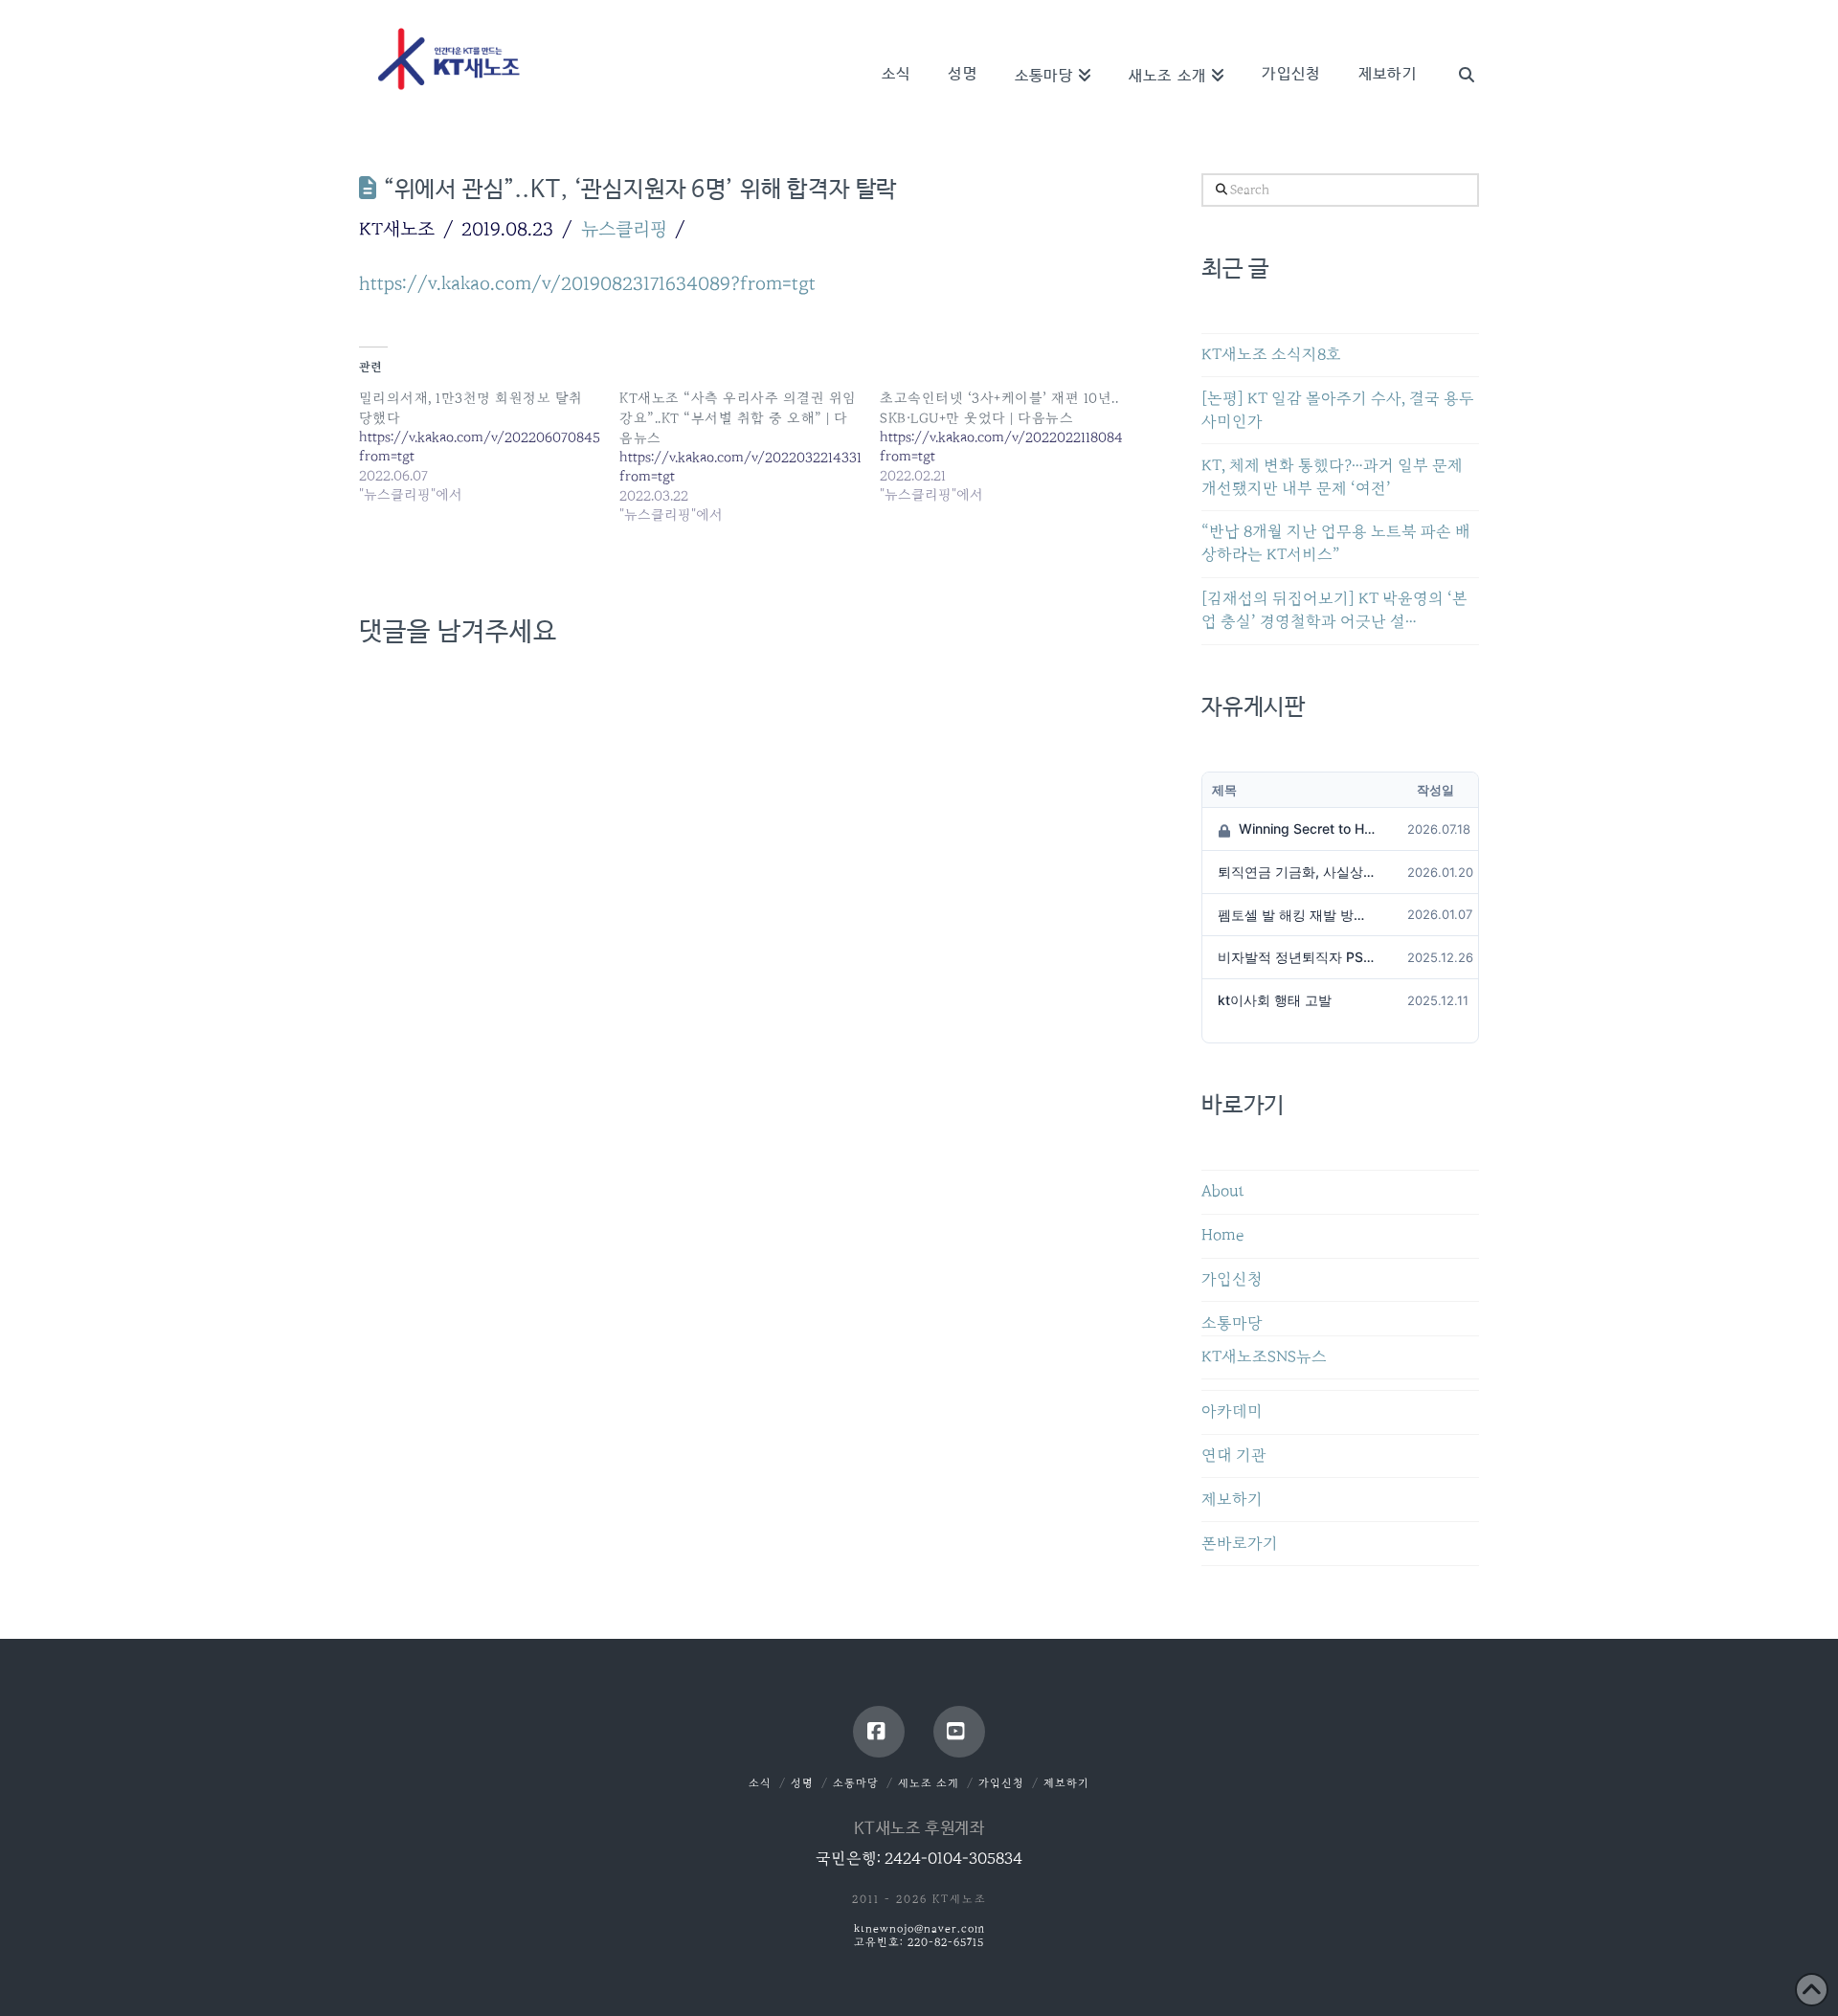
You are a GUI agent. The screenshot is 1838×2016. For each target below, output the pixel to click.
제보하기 (1232, 1500)
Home (1222, 1235)
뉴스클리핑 (624, 229)
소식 (760, 1783)
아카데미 (1232, 1411)
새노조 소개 (929, 1783)
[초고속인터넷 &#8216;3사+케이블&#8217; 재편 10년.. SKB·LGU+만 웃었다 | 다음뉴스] (1010, 446)
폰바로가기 (1240, 1544)
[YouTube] (959, 1732)
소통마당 (1232, 1323)
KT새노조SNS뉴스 (1264, 1357)
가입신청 (1232, 1279)
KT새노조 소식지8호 (1271, 355)
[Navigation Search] (1457, 48)
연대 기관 (1234, 1456)
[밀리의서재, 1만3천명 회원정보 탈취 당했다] (489, 446)
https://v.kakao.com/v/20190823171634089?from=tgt (587, 283)
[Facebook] (879, 1732)
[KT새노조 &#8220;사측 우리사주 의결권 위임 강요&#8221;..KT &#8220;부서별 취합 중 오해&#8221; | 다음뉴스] (750, 456)
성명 (802, 1783)
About (1223, 1191)
